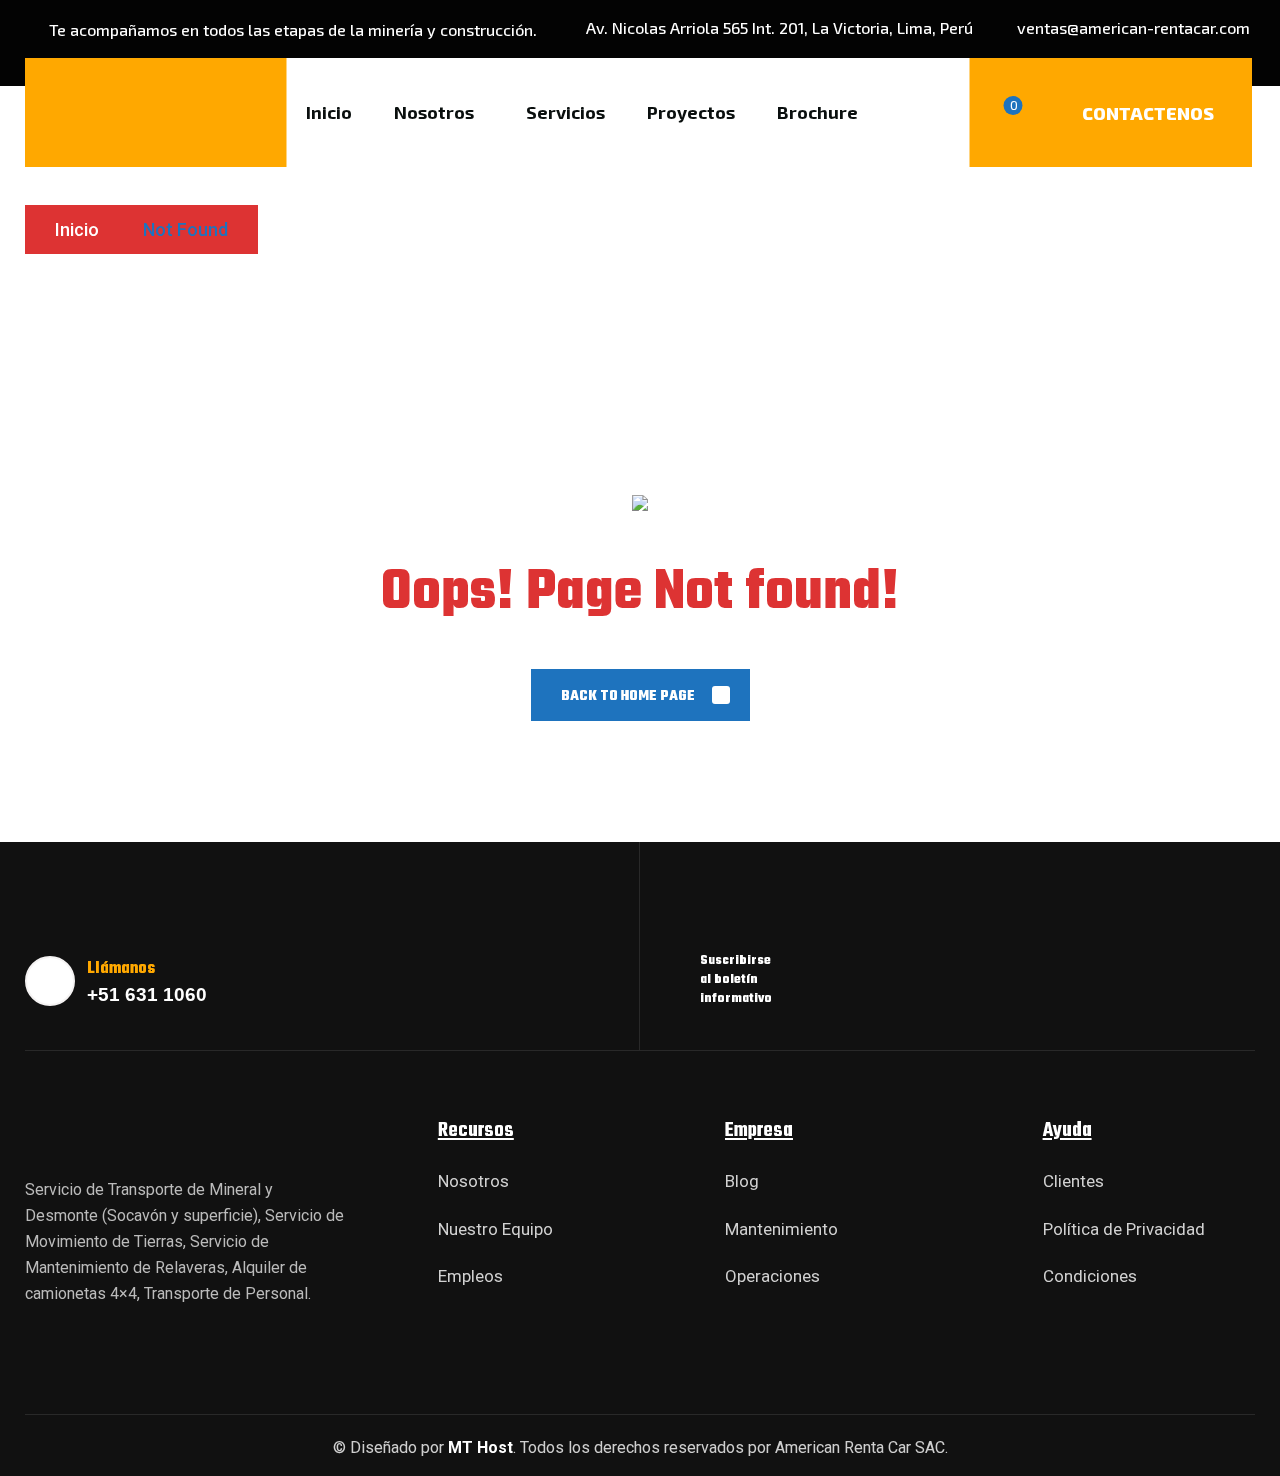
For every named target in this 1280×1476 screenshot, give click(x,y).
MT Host (480, 1447)
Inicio (77, 229)
